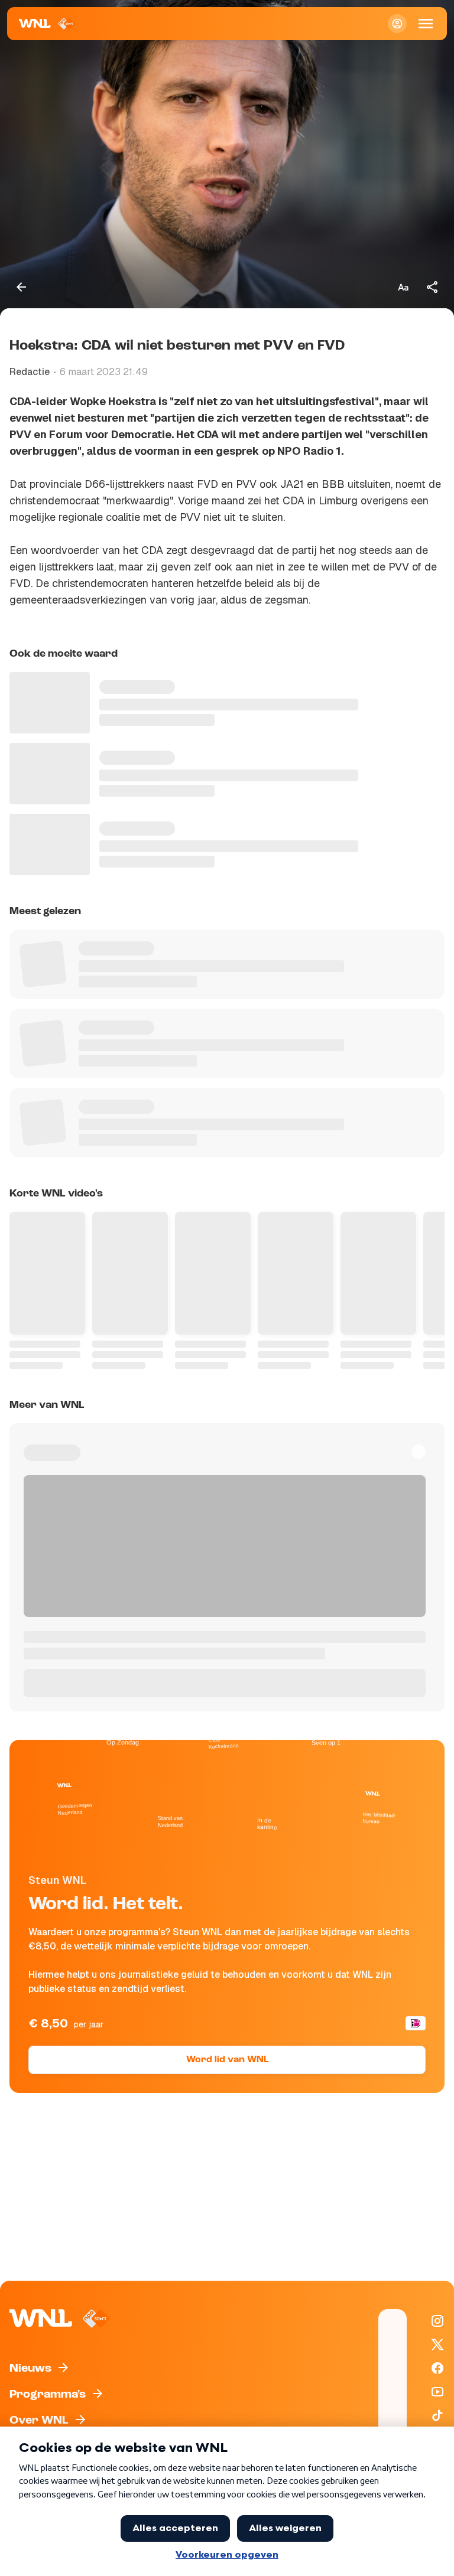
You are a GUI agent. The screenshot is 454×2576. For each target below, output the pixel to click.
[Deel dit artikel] (433, 287)
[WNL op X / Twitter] (437, 2345)
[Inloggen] (397, 24)
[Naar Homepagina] (47, 24)
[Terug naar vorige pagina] (21, 287)
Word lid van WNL (227, 2060)
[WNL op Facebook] (437, 2368)
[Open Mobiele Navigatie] (426, 24)
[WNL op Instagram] (437, 2321)
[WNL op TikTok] (437, 2415)
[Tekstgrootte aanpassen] (403, 287)
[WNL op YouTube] (437, 2392)
